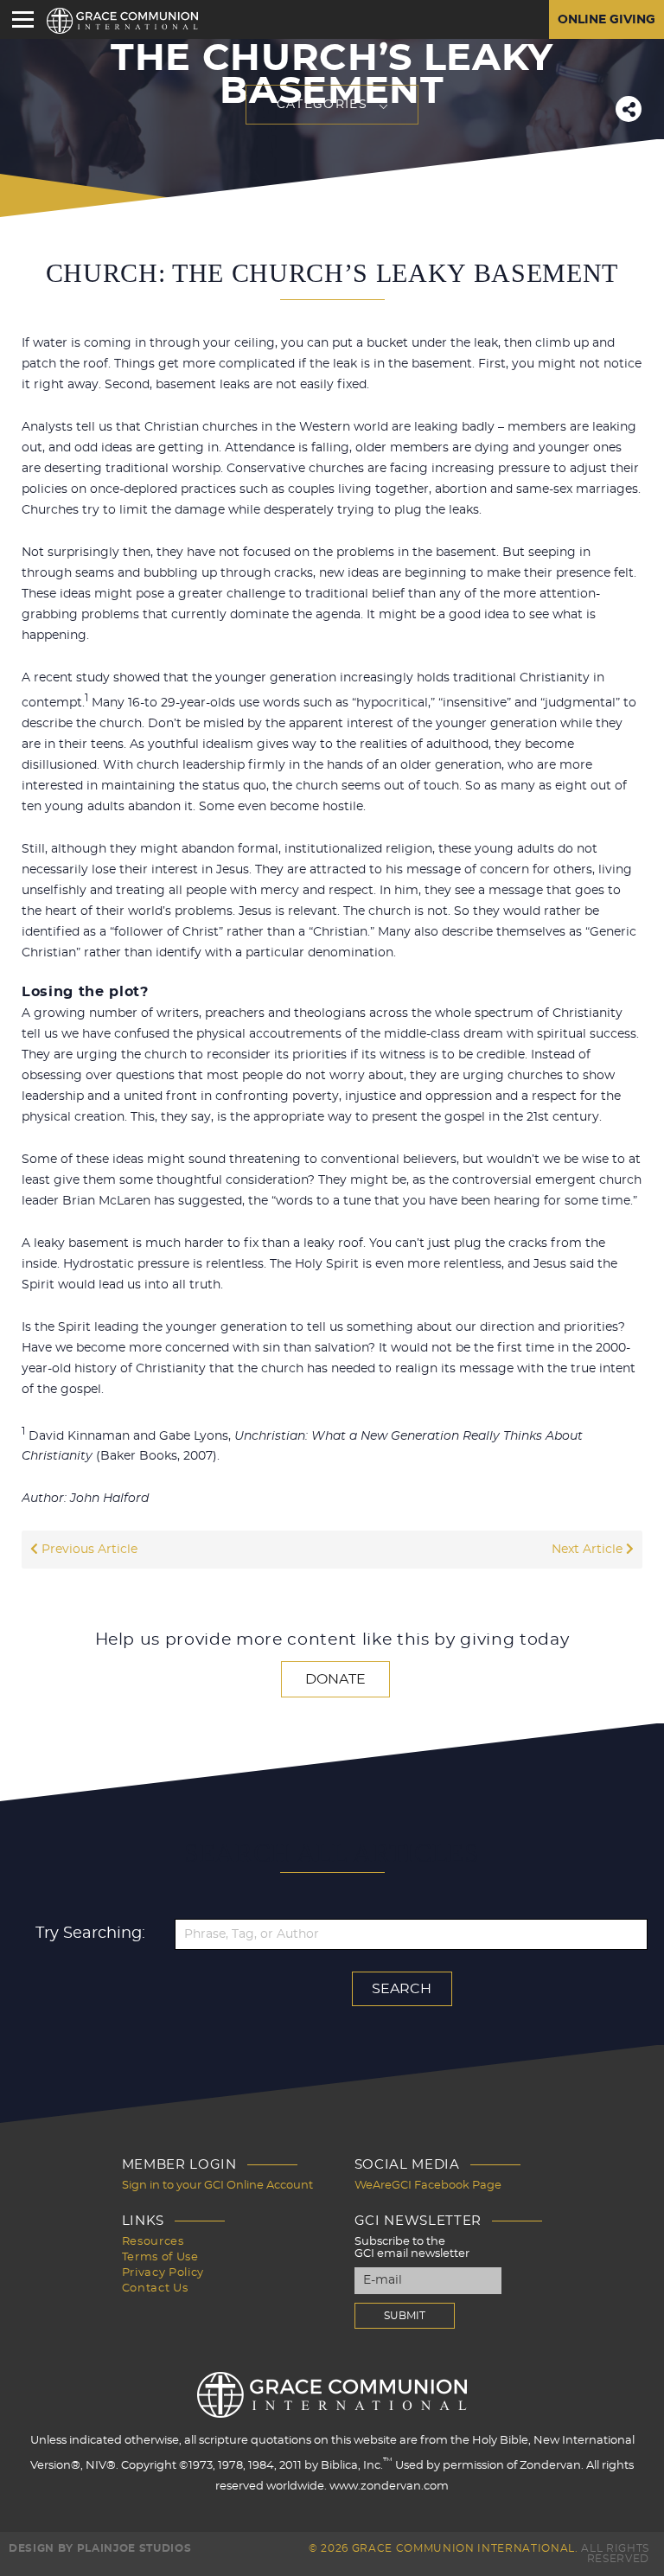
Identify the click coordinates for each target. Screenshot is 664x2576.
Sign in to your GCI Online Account (217, 2186)
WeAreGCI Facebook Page (428, 2186)
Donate (335, 1679)
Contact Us (155, 2288)
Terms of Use (160, 2257)
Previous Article (88, 1550)
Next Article (589, 1550)
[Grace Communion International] (122, 21)
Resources (153, 2242)
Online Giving (607, 20)
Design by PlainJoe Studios (100, 2548)
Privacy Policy (163, 2273)
